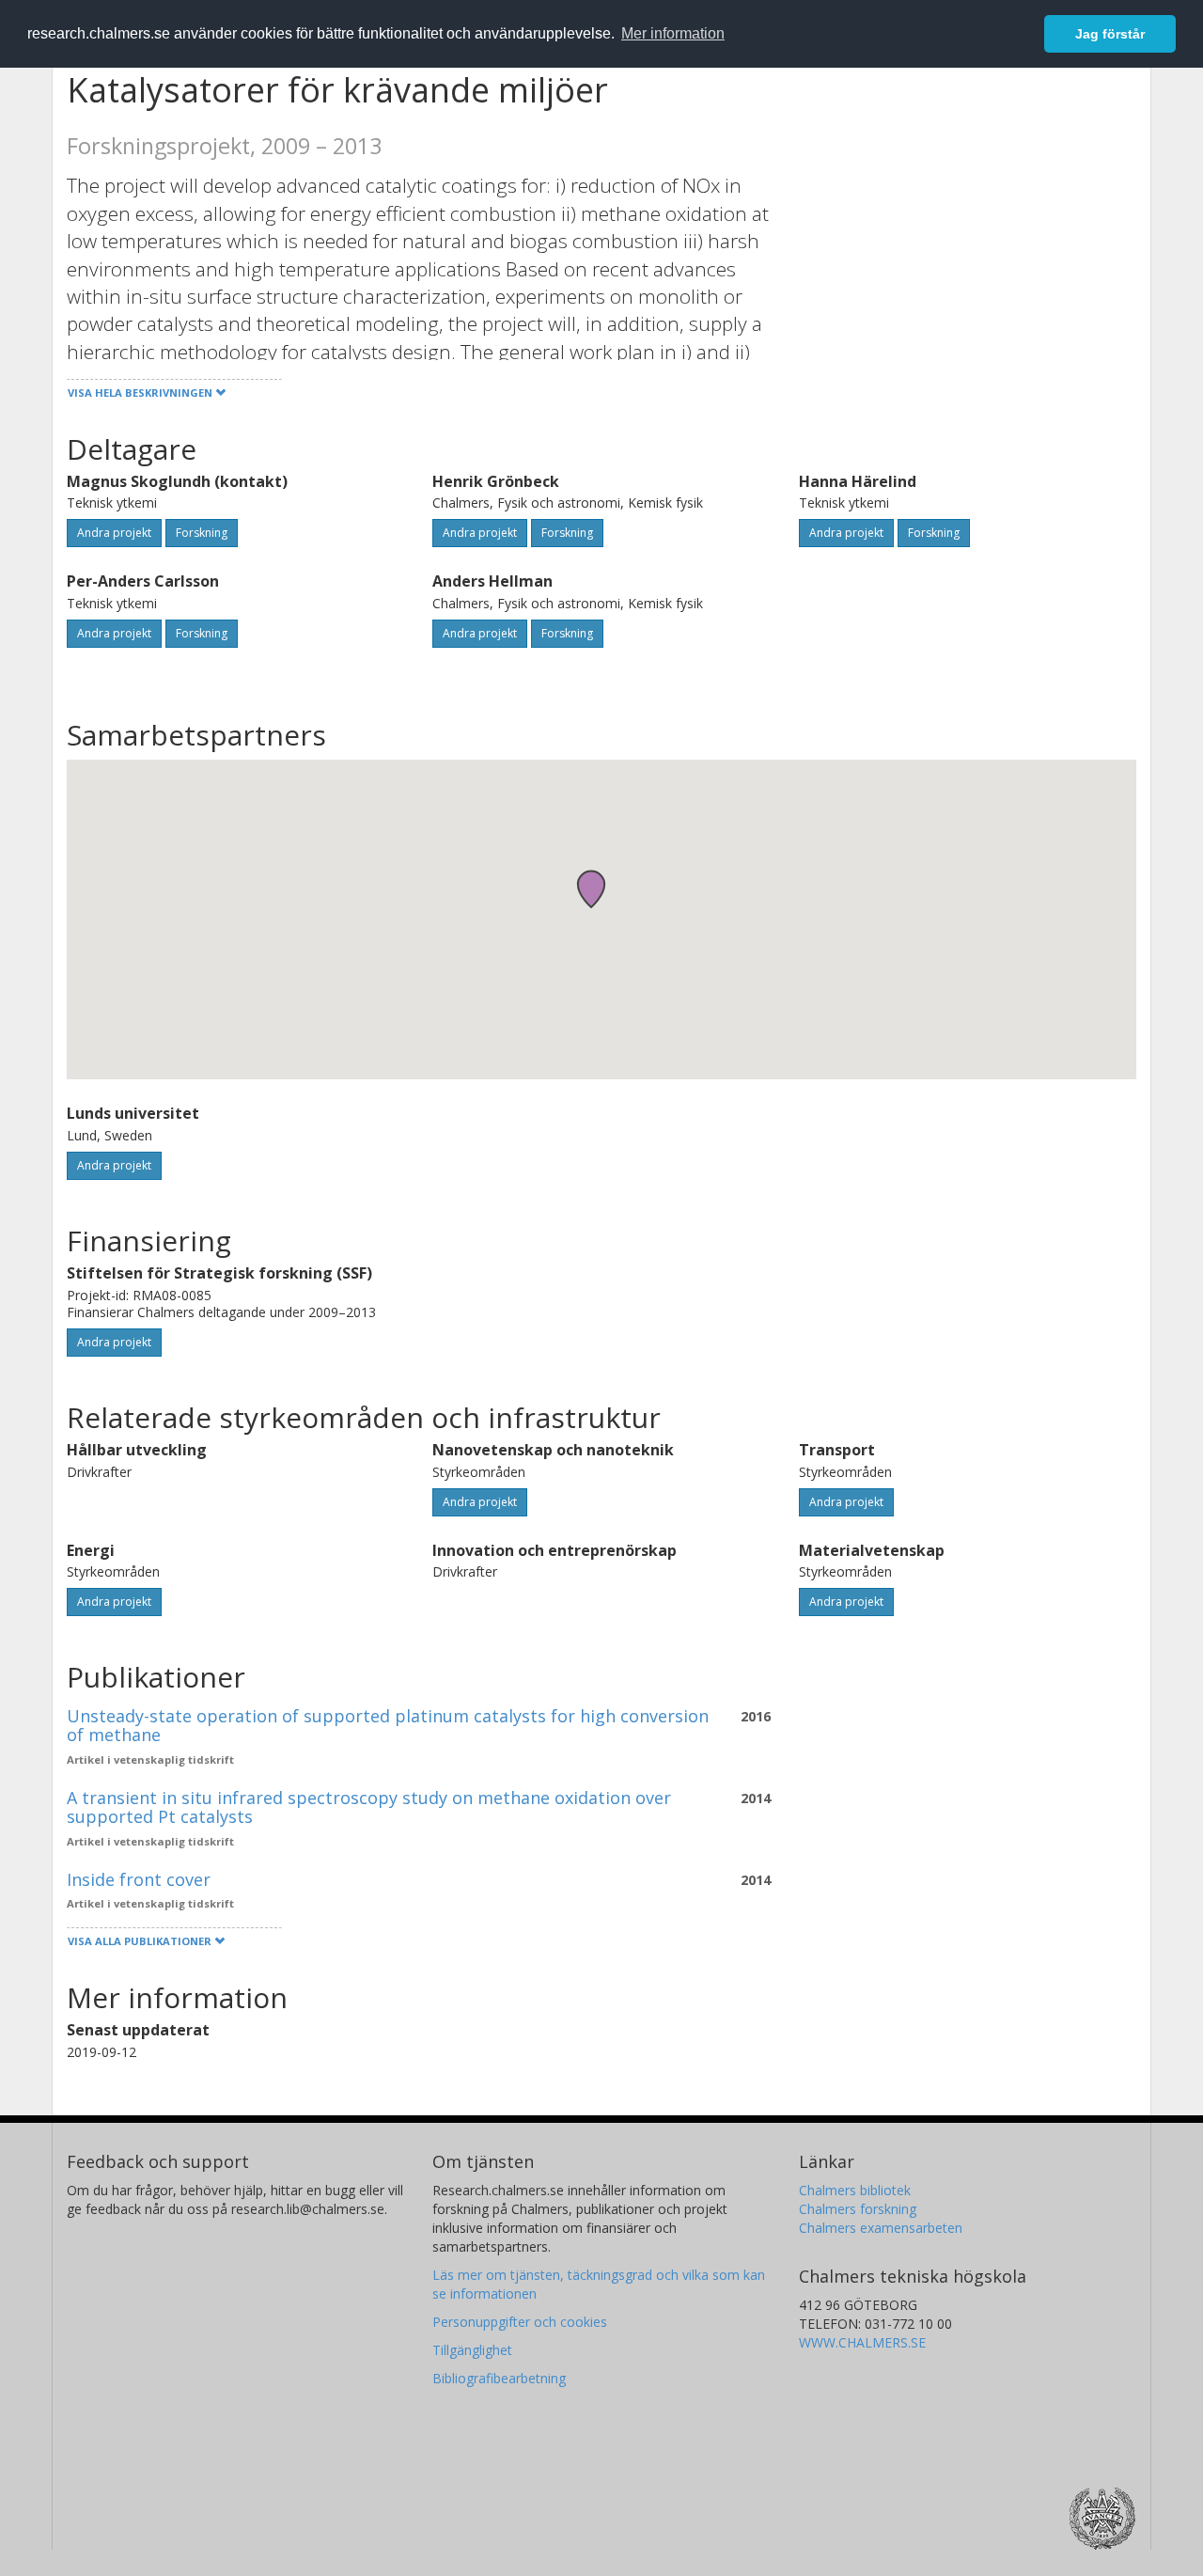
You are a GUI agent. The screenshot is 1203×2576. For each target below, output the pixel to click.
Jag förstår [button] (1110, 34)
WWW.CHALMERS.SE (862, 2342)
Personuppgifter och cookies (520, 2322)
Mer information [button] (673, 33)
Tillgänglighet (472, 2350)
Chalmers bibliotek (855, 2190)
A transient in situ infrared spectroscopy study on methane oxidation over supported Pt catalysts (369, 1807)
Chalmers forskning (858, 2209)
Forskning (202, 533)
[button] (591, 889)
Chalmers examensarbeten (881, 2228)
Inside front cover (139, 1879)
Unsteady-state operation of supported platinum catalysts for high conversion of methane (388, 1725)
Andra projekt (114, 533)
